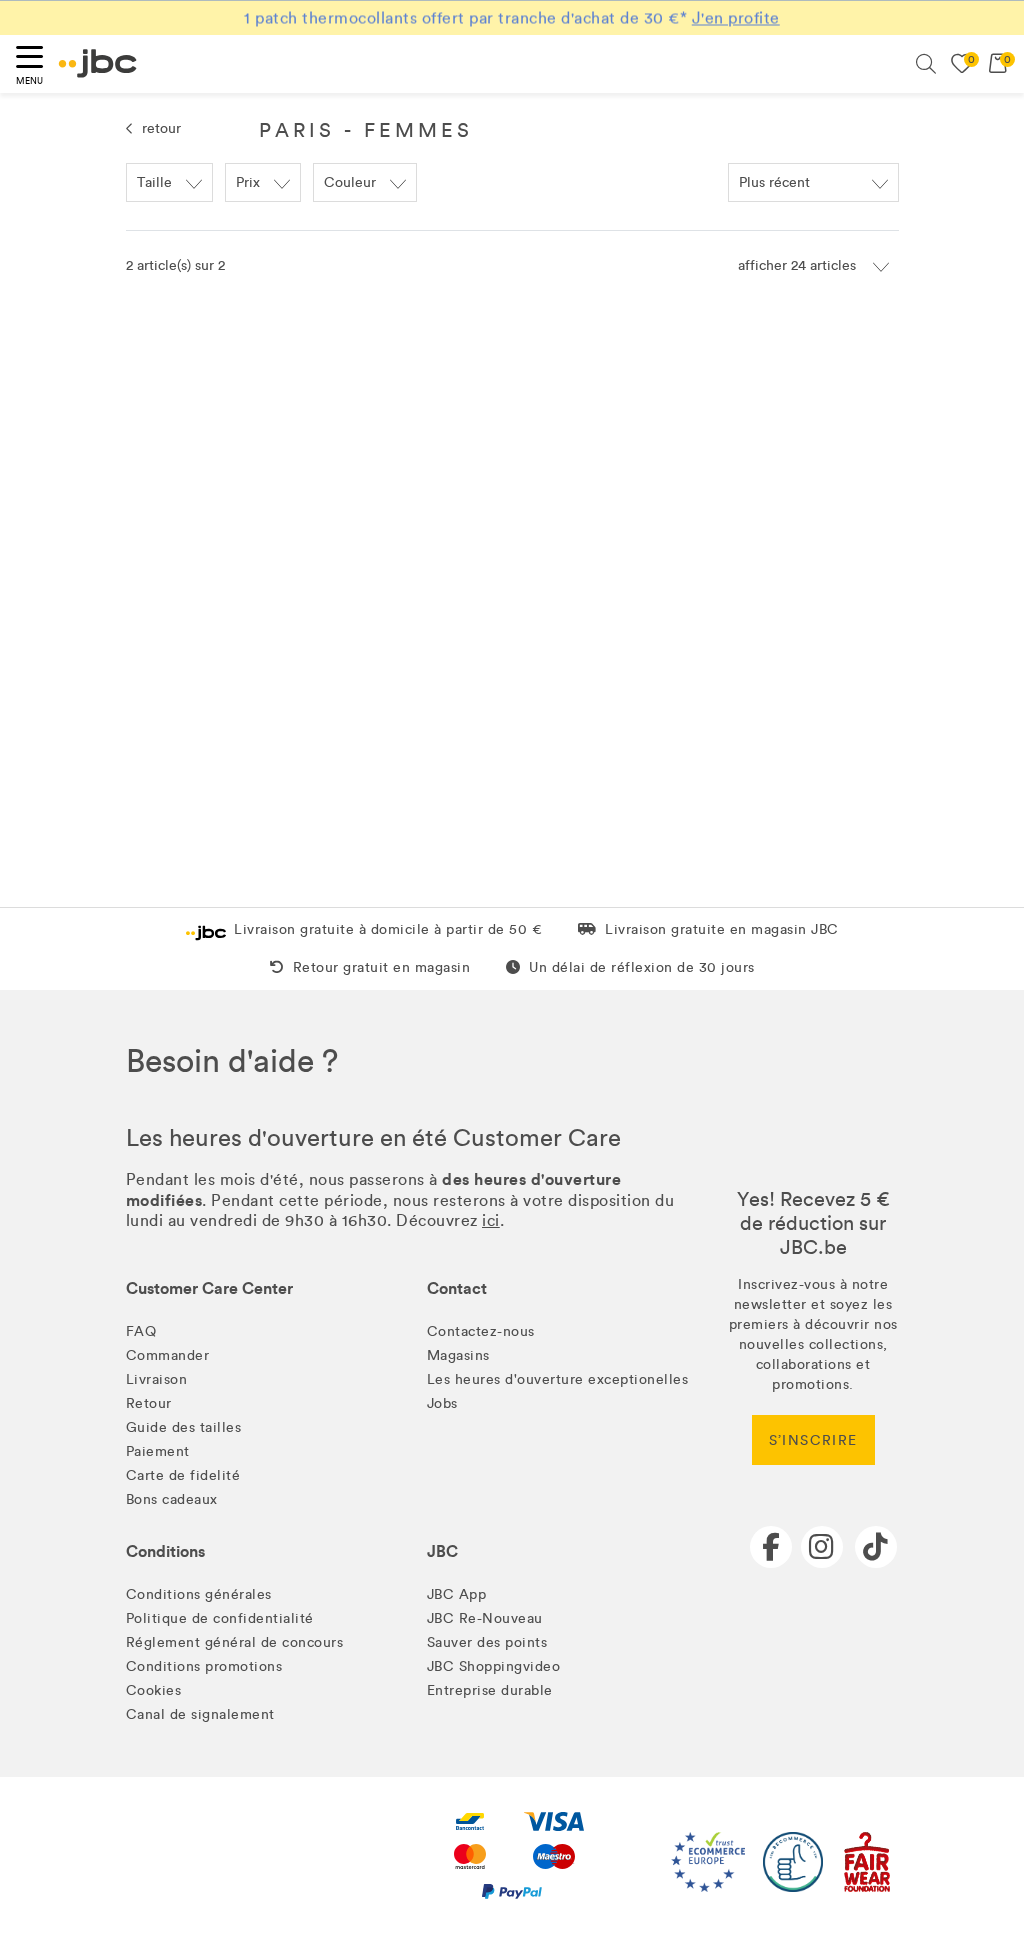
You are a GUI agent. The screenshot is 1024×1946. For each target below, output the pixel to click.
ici (491, 1220)
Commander (168, 1355)
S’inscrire (813, 1440)
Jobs (442, 1403)
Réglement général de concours (235, 1642)
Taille (154, 182)
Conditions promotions (204, 1666)
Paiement (158, 1451)
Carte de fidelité (183, 1475)
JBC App (457, 1594)
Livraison (157, 1379)
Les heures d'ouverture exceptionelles (558, 1379)
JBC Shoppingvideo (494, 1666)
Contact (457, 1288)
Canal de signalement (200, 1714)
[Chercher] (926, 64)
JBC (442, 1551)
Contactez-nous (481, 1331)
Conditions (165, 1551)
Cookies (154, 1690)
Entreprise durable (490, 1690)
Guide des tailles (184, 1427)
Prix (248, 182)
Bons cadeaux (172, 1499)
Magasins (458, 1355)
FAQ (141, 1331)
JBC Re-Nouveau (485, 1618)
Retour (149, 1403)
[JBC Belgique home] (98, 63)
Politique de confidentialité (220, 1618)
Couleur (350, 182)
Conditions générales (199, 1594)
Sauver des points (487, 1642)
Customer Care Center (209, 1288)
